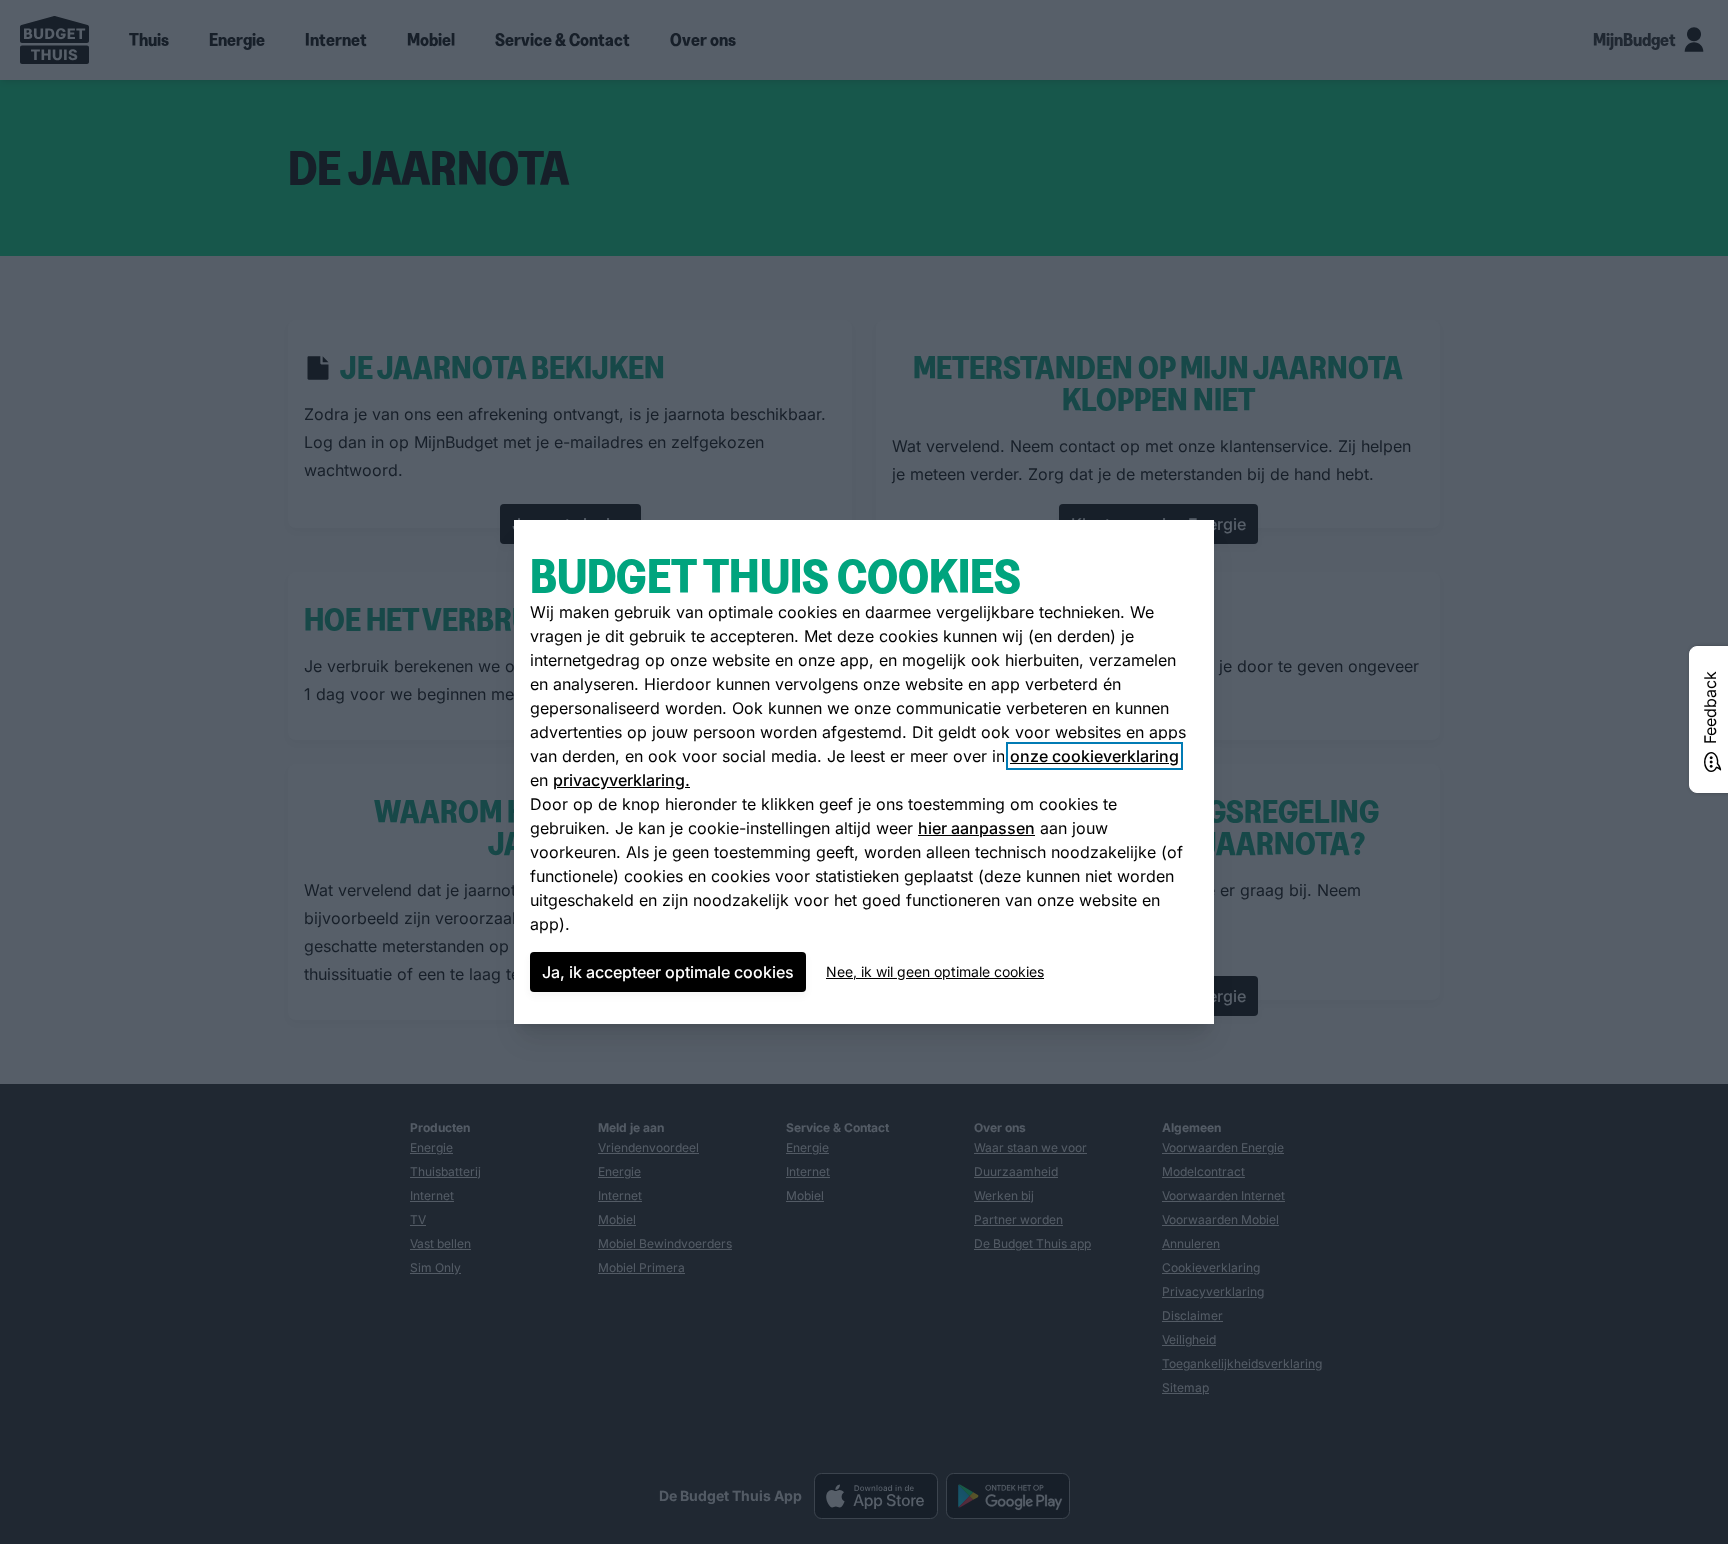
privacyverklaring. (621, 780)
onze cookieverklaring (1094, 756)
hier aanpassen (976, 828)
